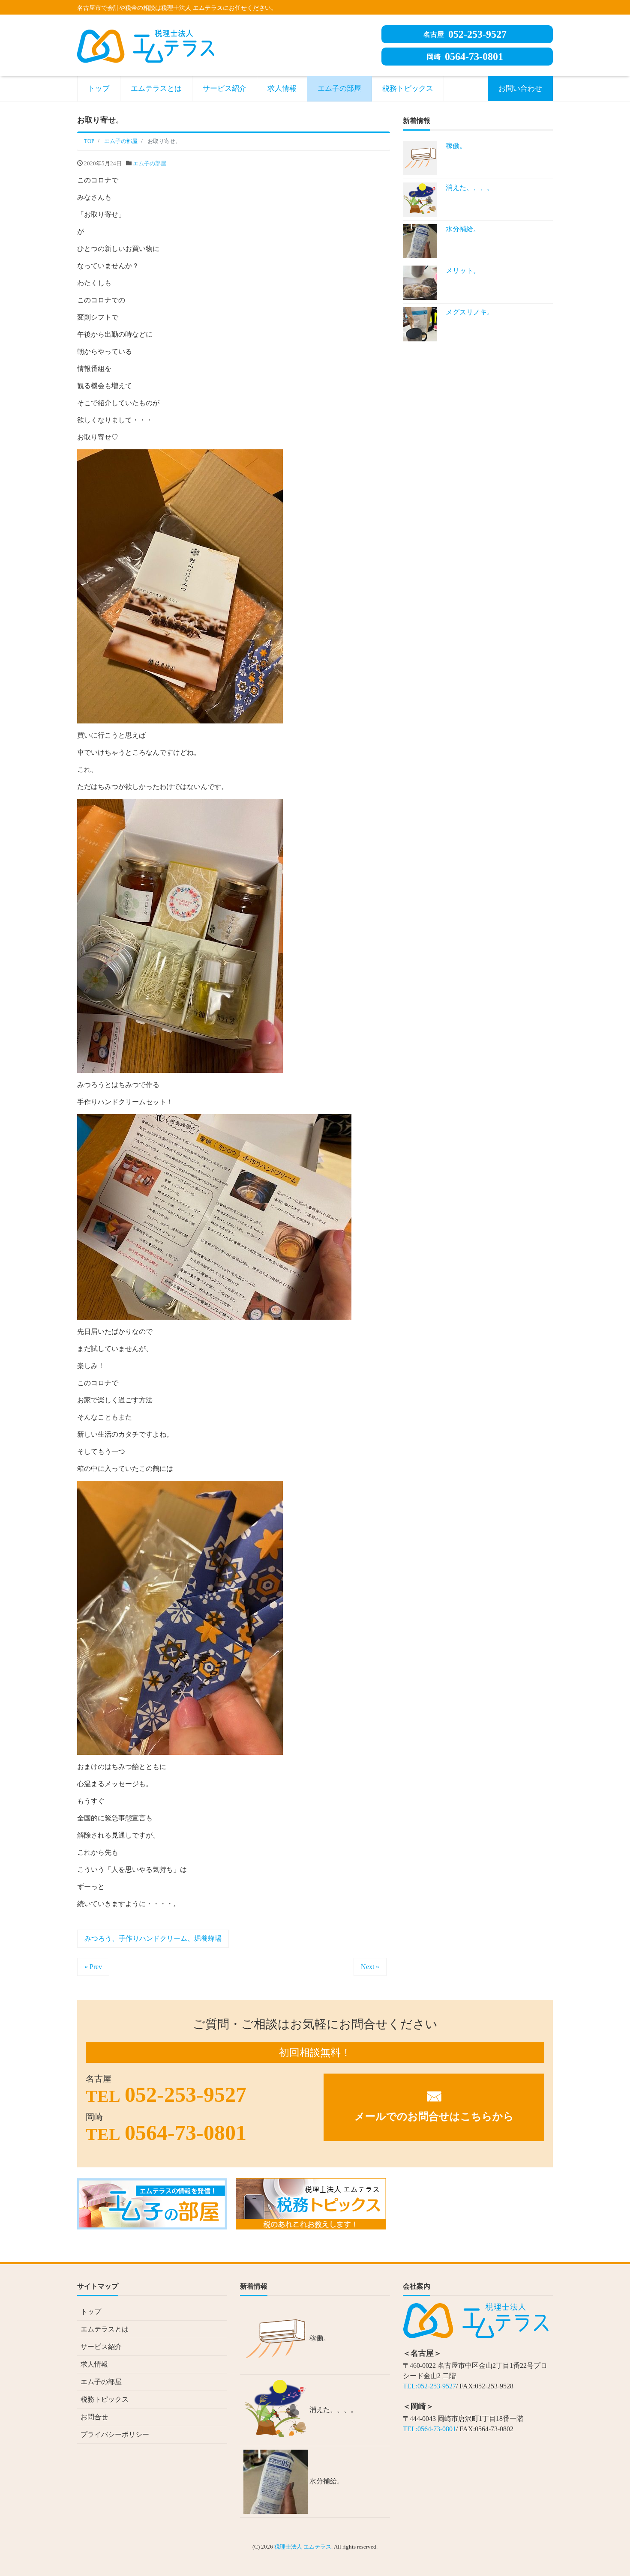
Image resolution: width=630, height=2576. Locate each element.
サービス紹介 (225, 88)
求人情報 (282, 88)
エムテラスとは (156, 88)
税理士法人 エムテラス (303, 2547)
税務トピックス (408, 88)
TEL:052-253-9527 (429, 2386)
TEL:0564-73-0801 (429, 2429)
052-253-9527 (465, 34)
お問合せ (94, 2417)
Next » (370, 1967)
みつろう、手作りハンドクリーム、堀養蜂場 (153, 1938)
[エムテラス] (146, 45)
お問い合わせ (520, 88)
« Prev (93, 1967)
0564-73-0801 (465, 57)
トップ (99, 88)
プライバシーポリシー (115, 2434)
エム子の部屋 (339, 88)
